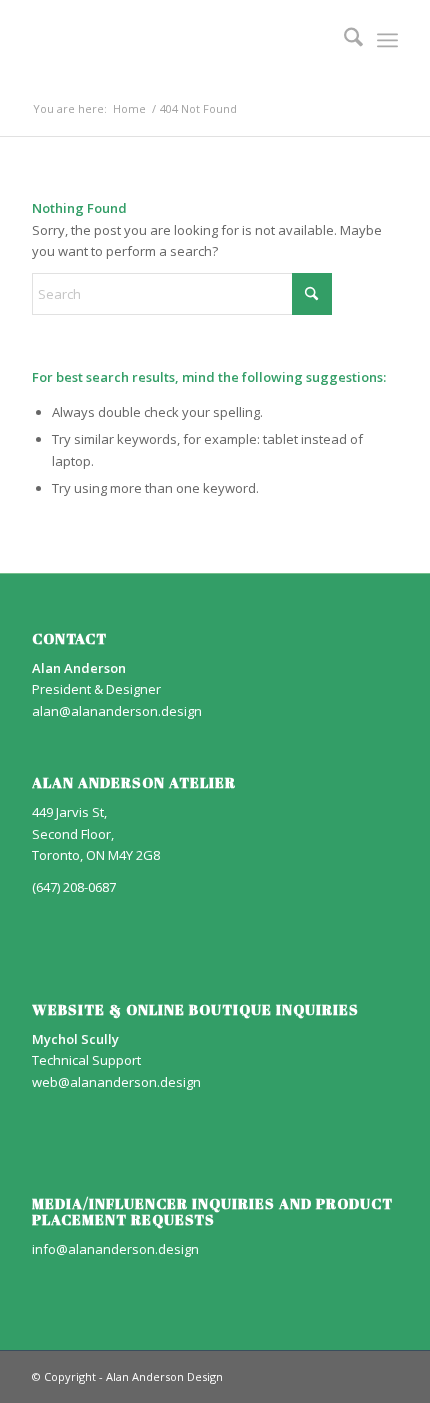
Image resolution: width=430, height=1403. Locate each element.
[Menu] (387, 40)
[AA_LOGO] (178, 40)
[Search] (343, 40)
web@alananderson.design (116, 1082)
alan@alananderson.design (117, 711)
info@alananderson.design (115, 1249)
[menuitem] (343, 40)
